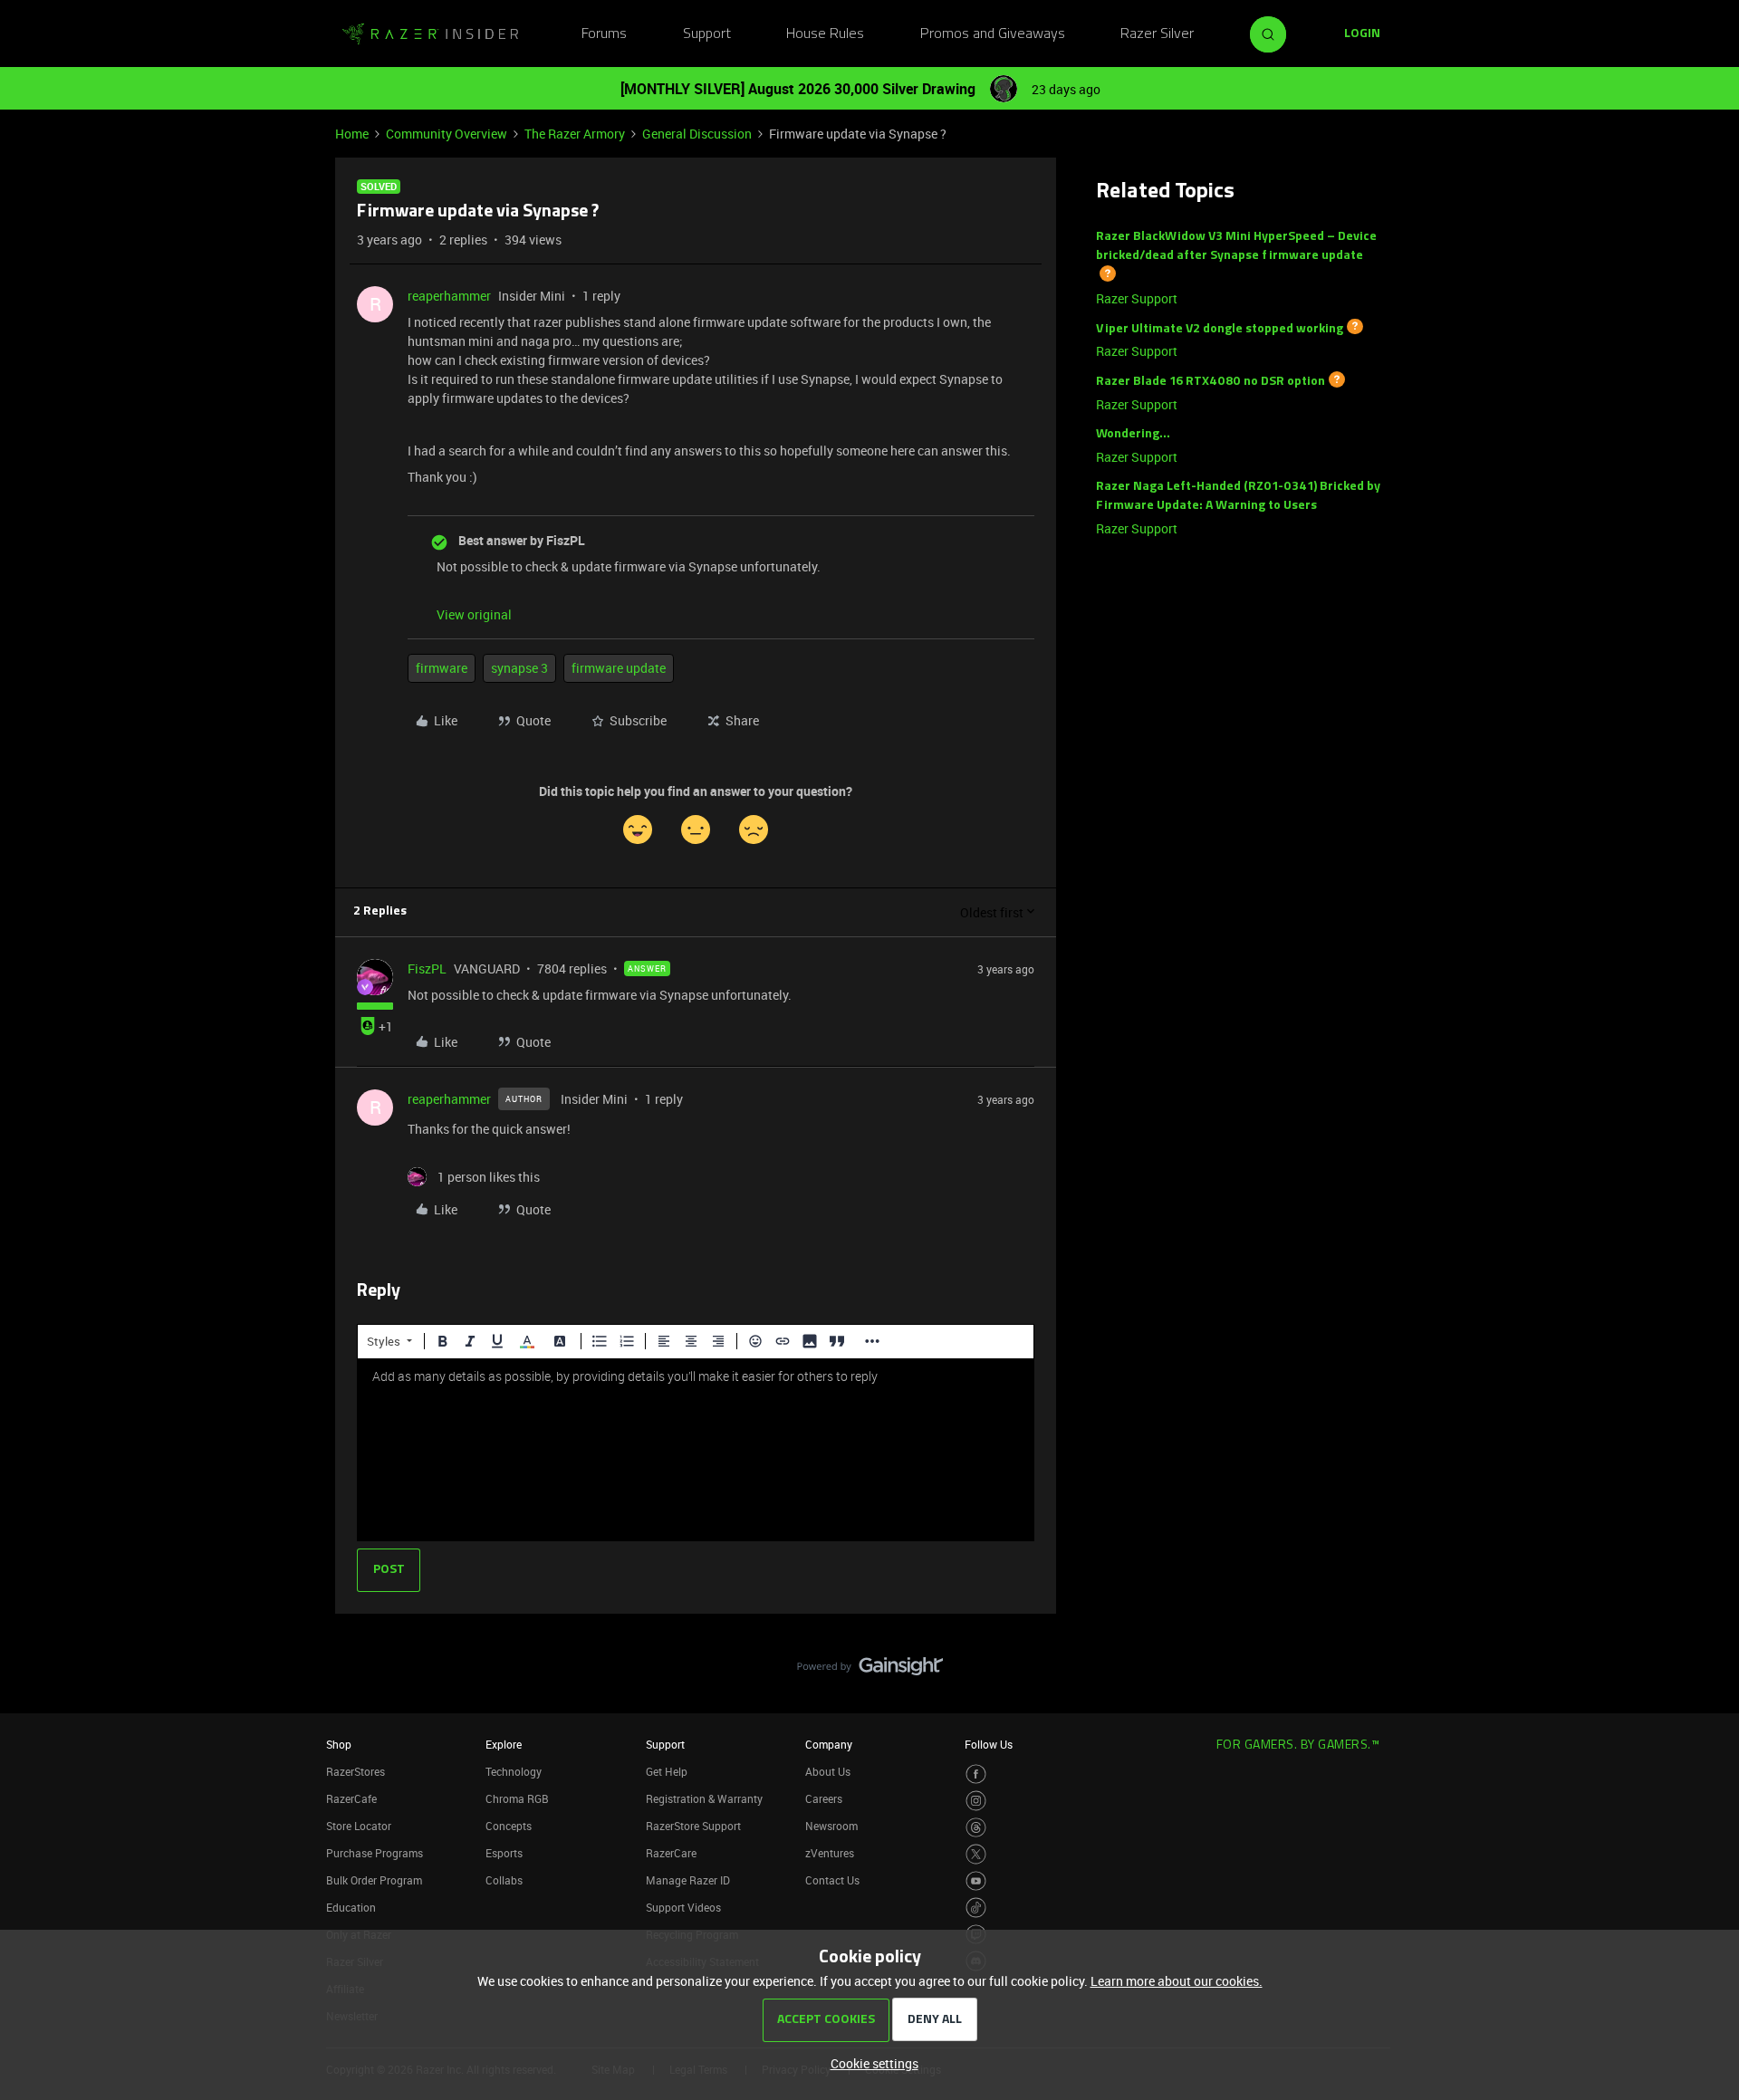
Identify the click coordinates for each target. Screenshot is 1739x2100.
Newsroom (831, 1826)
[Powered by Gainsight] (870, 1671)
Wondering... (1133, 434)
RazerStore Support (693, 1826)
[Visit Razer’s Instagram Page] (976, 1801)
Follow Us (989, 1744)
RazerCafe (351, 1798)
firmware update (619, 668)
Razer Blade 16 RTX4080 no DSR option (1211, 382)
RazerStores (355, 1771)
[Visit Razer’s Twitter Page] (976, 1854)
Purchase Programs (375, 1853)
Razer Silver (1157, 34)
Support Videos (683, 1907)
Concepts (509, 1826)
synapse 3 (519, 668)
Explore (504, 1744)
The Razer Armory (575, 134)
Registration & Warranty (704, 1798)
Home (352, 134)
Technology (514, 1771)
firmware (442, 668)
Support (707, 34)
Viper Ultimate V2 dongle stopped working (1220, 328)
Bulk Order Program (374, 1880)
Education (351, 1907)
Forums (604, 34)
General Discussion (697, 134)
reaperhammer (449, 296)
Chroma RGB (517, 1798)
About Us (828, 1771)
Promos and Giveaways (993, 34)
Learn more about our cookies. (1177, 1981)
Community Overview (447, 134)
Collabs (504, 1880)
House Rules (825, 34)
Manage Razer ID (688, 1880)
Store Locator (359, 1826)
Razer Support (1137, 298)
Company (829, 1744)
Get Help (667, 1771)
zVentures (830, 1853)
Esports (504, 1853)
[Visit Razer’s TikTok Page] (976, 1908)
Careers (824, 1798)
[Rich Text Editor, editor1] (696, 1450)
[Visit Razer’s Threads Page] (976, 1828)
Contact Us (832, 1880)
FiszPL (427, 968)
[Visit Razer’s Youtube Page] (976, 1881)
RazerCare (671, 1853)
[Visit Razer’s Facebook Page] (976, 1774)
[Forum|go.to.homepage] (430, 34)
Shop (339, 1744)
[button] (1362, 34)
